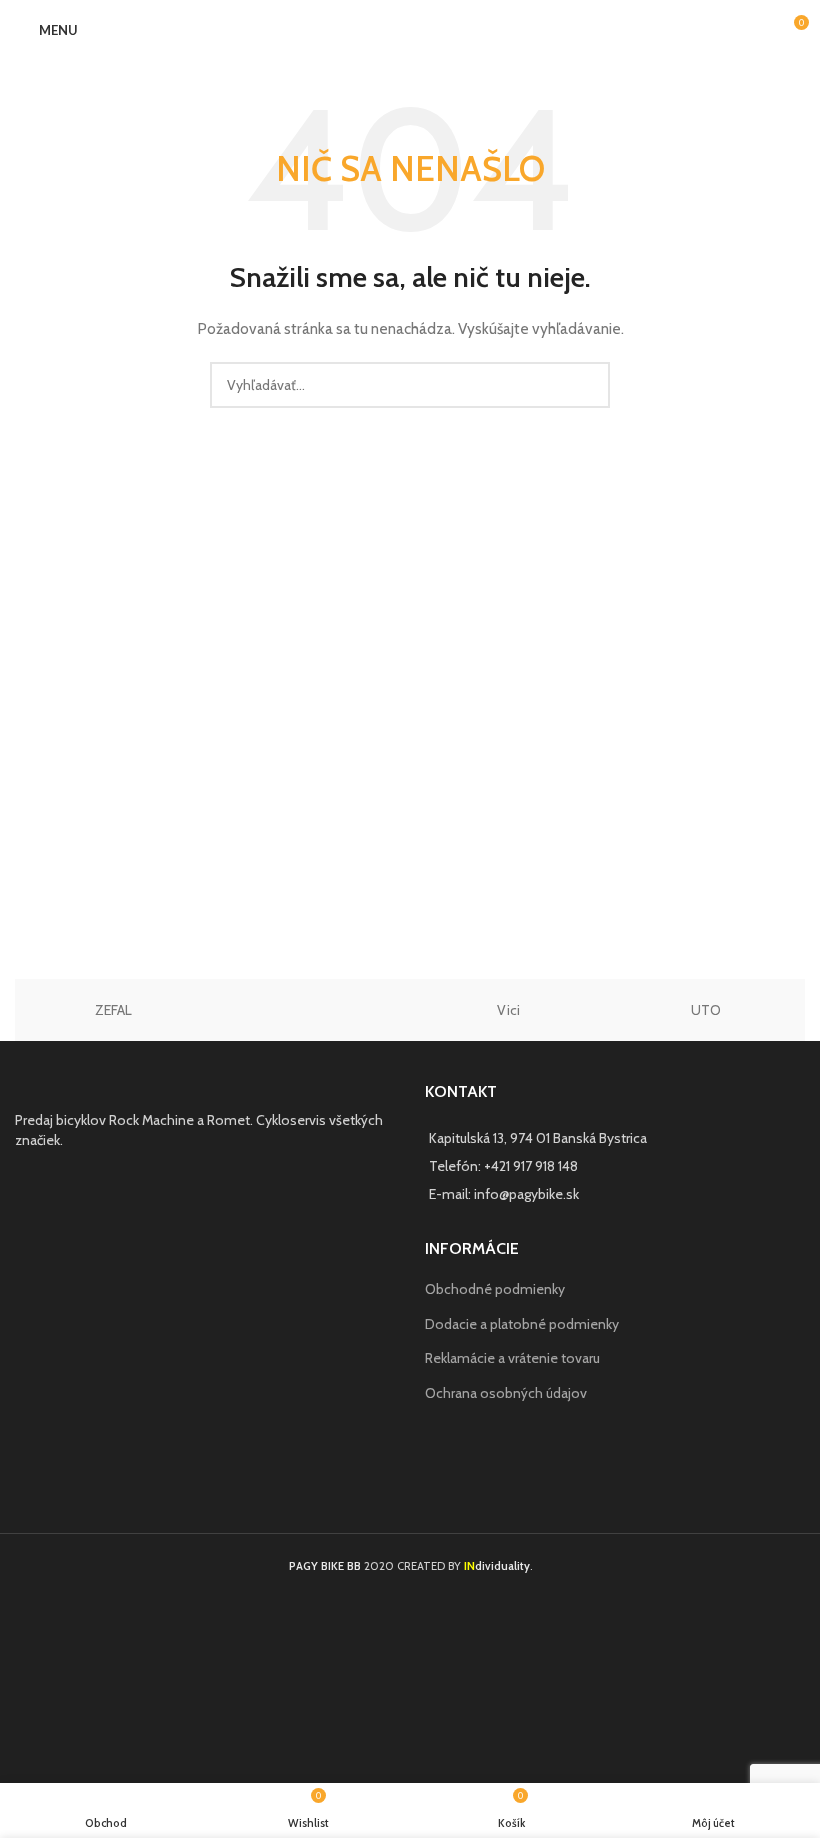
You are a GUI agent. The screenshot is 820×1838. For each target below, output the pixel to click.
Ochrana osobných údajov (506, 1393)
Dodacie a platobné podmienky (522, 1324)
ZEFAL (113, 1010)
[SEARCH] (587, 385)
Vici (508, 1010)
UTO (706, 1010)
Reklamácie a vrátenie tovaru (512, 1358)
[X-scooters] (312, 1010)
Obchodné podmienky (495, 1289)
